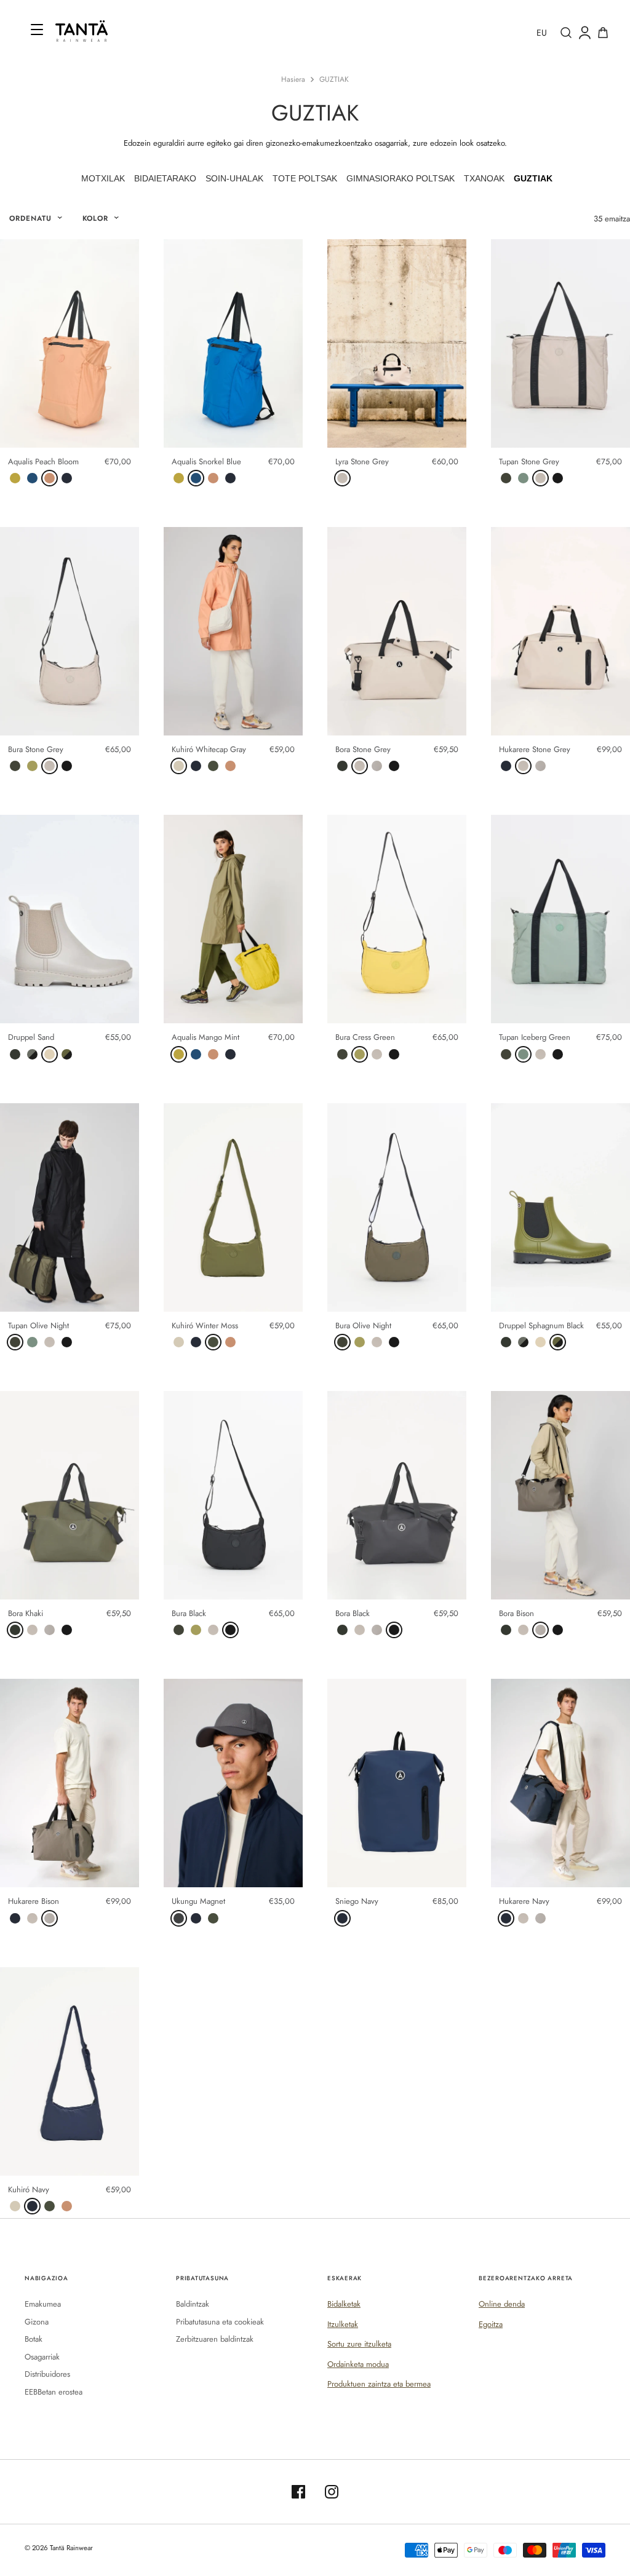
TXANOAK (484, 178)
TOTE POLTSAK (305, 178)
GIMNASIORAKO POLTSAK (401, 178)
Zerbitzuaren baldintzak (215, 2339)
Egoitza (491, 2324)
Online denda (502, 2304)
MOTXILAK (103, 178)
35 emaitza (612, 219)
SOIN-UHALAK (234, 178)
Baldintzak (193, 2304)
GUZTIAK (334, 79)
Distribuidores (47, 2374)
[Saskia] (603, 33)
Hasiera (293, 79)
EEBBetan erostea (54, 2392)
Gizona (37, 2322)
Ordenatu (30, 218)
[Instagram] (332, 2492)
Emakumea (43, 2304)
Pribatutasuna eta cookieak (220, 2322)
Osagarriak (42, 2357)
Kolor (96, 218)
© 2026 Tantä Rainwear (59, 2548)
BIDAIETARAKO (165, 178)
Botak (34, 2339)
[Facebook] (298, 2492)
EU (542, 33)
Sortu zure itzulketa (359, 2344)
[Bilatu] (566, 33)
